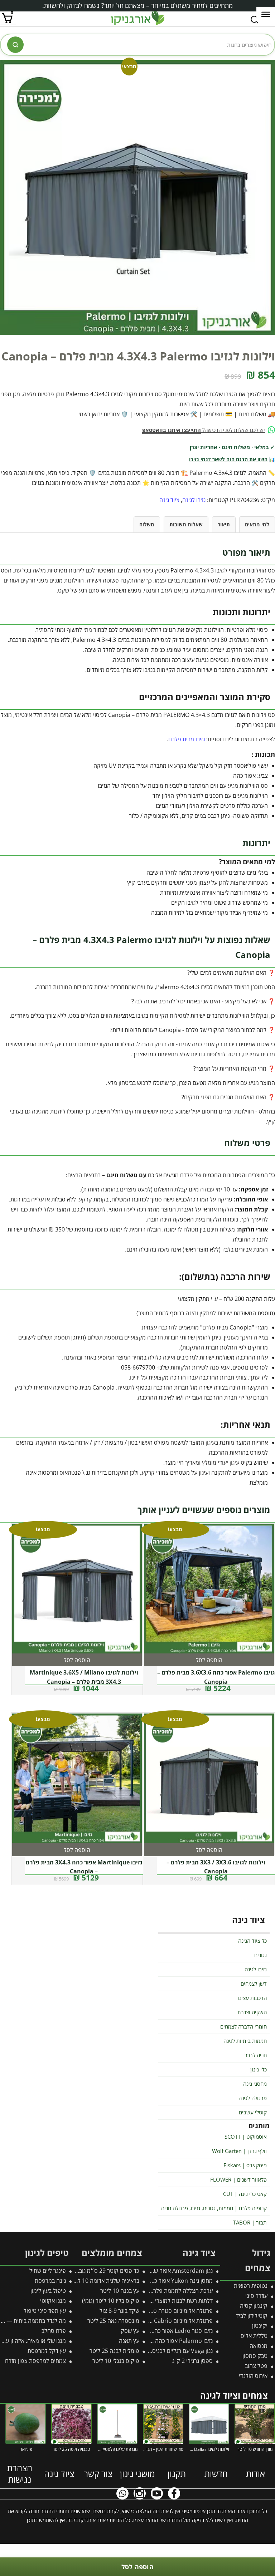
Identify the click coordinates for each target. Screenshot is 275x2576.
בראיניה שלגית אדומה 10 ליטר (105, 2281)
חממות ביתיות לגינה (245, 2041)
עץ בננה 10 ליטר (120, 2291)
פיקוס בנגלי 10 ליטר (116, 2361)
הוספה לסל (137, 2567)
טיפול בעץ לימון (48, 2291)
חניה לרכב (256, 2055)
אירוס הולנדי (253, 2376)
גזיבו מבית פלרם (187, 739)
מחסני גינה (255, 2084)
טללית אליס (254, 2336)
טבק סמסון (255, 2356)
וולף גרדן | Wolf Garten (239, 2151)
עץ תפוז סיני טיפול (45, 2311)
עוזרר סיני (256, 2296)
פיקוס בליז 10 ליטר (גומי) (111, 2301)
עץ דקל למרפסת (47, 2351)
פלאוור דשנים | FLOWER (238, 2179)
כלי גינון (259, 2069)
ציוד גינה (169, 500)
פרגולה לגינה (253, 2098)
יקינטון (260, 2326)
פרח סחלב (54, 2331)
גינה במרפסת (50, 2281)
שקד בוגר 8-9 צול (119, 2311)
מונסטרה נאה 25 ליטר (113, 2321)
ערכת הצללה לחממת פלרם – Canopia (167, 2291)
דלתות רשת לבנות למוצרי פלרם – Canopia (163, 2301)
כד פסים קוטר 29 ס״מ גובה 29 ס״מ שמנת (90, 2271)
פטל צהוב (256, 2366)
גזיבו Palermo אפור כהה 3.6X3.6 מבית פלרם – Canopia (146, 2341)
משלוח (147, 524)
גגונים (260, 1955)
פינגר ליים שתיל (48, 2271)
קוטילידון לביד (252, 2316)
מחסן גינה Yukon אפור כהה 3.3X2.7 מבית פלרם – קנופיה (145, 2281)
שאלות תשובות (186, 524)
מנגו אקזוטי (53, 2301)
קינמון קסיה (254, 2306)
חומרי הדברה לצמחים (243, 2026)
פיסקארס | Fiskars (245, 2165)
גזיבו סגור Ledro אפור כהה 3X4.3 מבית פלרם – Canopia (146, 2331)
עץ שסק (130, 2331)
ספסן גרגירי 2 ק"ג (192, 2361)
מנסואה (259, 2346)
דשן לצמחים (254, 1983)
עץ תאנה (129, 2341)
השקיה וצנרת (252, 2012)
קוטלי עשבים (253, 2112)
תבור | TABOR (250, 2222)
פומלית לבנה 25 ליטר (114, 2351)
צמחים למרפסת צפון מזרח (35, 2361)
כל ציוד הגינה (252, 1941)
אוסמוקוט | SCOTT (246, 2137)
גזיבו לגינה (194, 500)
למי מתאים (257, 524)
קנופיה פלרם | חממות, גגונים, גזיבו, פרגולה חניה (214, 2208)
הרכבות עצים (252, 1998)
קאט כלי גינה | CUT (245, 2194)
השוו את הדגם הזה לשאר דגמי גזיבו (228, 459)
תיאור (224, 524)
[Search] (15, 45)
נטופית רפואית (251, 2286)
